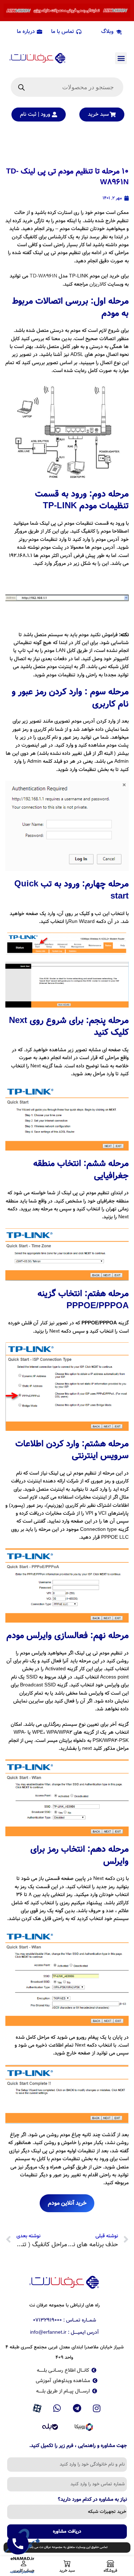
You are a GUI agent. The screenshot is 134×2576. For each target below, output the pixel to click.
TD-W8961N (43, 276)
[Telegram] (77, 2409)
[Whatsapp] (57, 2409)
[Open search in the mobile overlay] (67, 87)
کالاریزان (97, 284)
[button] (121, 58)
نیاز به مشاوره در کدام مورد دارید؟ (92, 2500)
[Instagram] (97, 2409)
